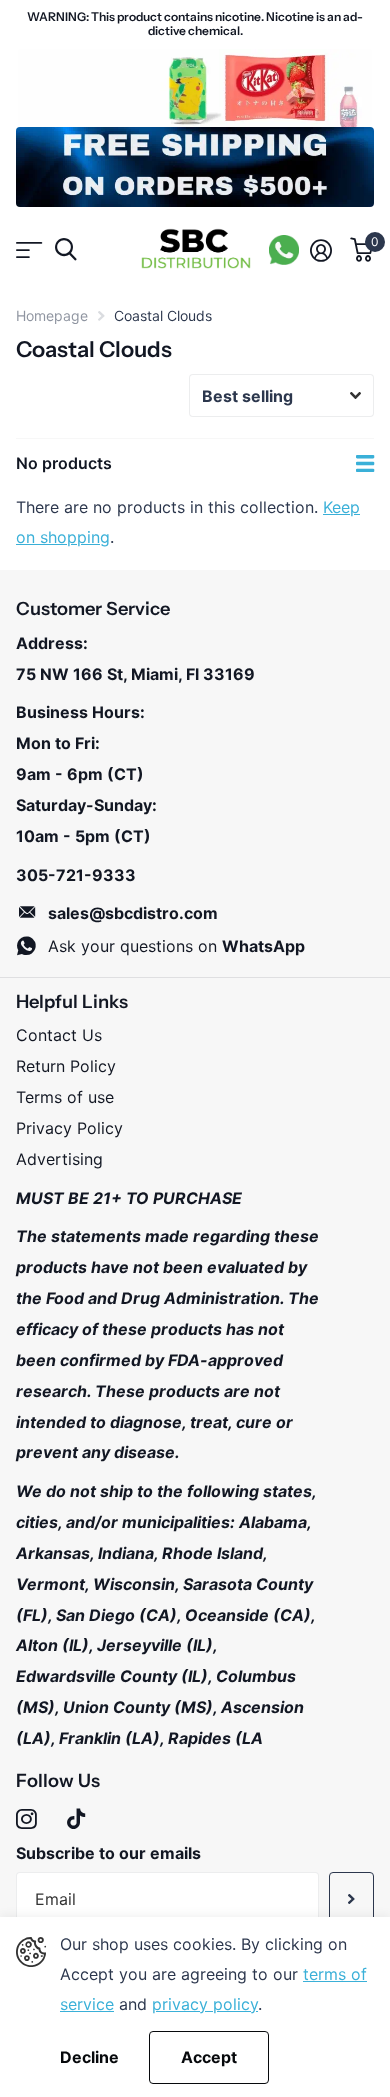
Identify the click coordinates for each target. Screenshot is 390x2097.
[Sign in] (320, 250)
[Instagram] (26, 1819)
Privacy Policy (69, 1128)
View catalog (27, 249)
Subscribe (351, 1898)
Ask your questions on (176, 946)
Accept (209, 2057)
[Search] (65, 249)
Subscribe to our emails (108, 1853)
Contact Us (59, 1035)
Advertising (59, 1159)
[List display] (365, 464)
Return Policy (66, 1066)
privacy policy (205, 2004)
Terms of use (65, 1097)
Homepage (52, 315)
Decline (89, 2057)
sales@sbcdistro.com (133, 913)
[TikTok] (76, 1819)
